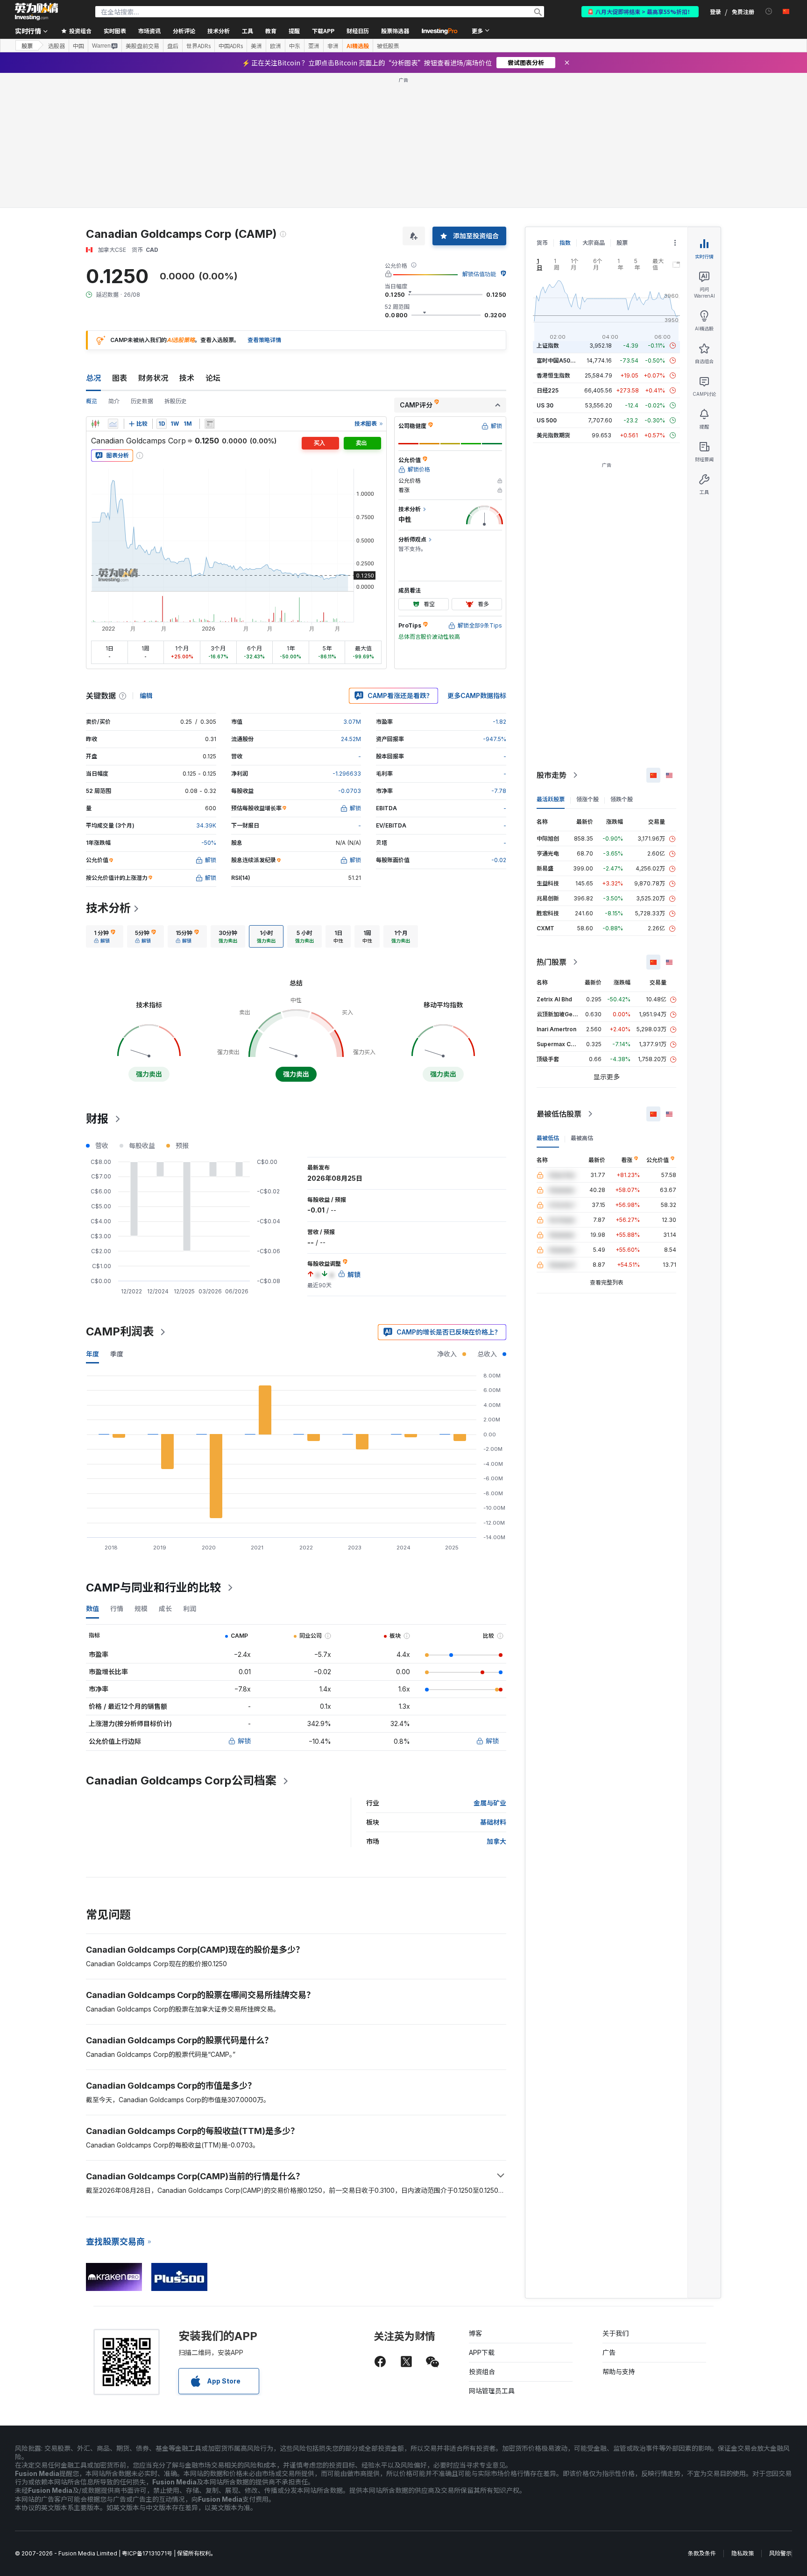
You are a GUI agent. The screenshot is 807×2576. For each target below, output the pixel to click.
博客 (475, 2333)
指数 (565, 243)
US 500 (547, 420)
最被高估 (582, 1138)
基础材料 (493, 1822)
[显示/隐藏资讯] (210, 424)
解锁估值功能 (479, 274)
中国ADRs (231, 46)
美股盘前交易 (142, 46)
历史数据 (142, 401)
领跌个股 (622, 799)
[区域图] (113, 424)
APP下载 (482, 2352)
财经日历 (358, 31)
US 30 (545, 405)
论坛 (213, 378)
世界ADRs (198, 46)
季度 (117, 1354)
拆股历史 (176, 401)
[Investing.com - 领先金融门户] (36, 12)
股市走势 (552, 775)
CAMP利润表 (120, 1331)
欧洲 (276, 46)
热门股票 (552, 962)
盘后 (173, 46)
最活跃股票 (551, 799)
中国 (78, 46)
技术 (187, 378)
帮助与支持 (619, 2372)
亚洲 (314, 46)
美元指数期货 (553, 435)
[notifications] (769, 11)
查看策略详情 (264, 340)
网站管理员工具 (492, 2391)
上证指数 (548, 346)
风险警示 (780, 2553)
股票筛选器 (395, 31)
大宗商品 (594, 243)
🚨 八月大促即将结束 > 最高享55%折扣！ (640, 11)
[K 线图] (95, 424)
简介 (114, 401)
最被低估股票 (559, 1114)
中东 (295, 46)
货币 (542, 243)
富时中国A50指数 (559, 360)
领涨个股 (588, 799)
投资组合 (482, 2372)
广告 (609, 2352)
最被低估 (548, 1138)
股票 (27, 46)
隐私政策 (743, 2553)
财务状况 (153, 378)
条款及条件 (702, 2553)
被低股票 (388, 46)
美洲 (256, 46)
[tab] (105, 936)
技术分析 (108, 908)
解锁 (244, 1741)
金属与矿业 (490, 1803)
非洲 (333, 46)
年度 (92, 1354)
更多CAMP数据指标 (477, 696)
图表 (120, 378)
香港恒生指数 (553, 375)
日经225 (548, 390)
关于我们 (616, 2333)
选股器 (57, 46)
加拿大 (496, 1841)
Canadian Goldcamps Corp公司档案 (181, 1780)
